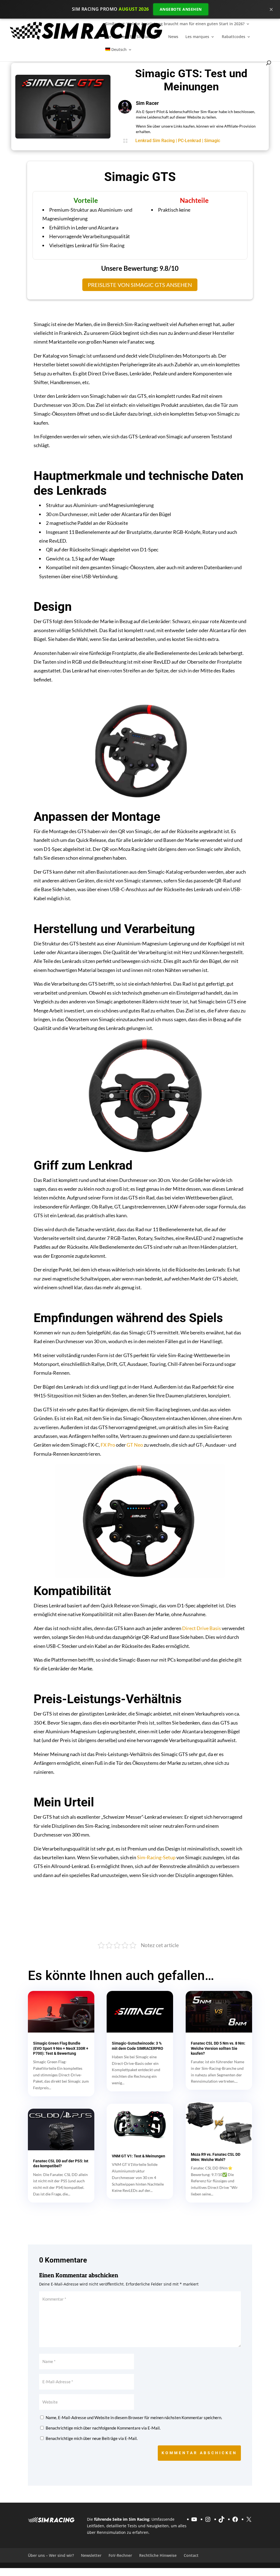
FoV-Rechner (120, 2555)
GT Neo (135, 1445)
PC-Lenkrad (189, 141)
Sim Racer (147, 103)
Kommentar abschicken (199, 2453)
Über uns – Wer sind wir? (51, 2555)
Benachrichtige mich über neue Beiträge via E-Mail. (92, 2438)
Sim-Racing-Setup (156, 1857)
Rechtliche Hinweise (158, 2555)
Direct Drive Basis (202, 1628)
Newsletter (91, 2555)
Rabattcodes (234, 37)
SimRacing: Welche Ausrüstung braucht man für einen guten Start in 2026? (175, 24)
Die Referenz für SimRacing (130, 37)
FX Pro (108, 1445)
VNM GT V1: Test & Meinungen (138, 2156)
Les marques (197, 37)
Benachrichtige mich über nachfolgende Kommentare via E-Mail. (103, 2428)
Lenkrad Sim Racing (155, 141)
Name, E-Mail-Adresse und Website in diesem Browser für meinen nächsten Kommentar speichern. (134, 2417)
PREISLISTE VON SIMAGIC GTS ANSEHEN (140, 285)
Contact (191, 2555)
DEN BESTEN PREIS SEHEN (221, 1914)
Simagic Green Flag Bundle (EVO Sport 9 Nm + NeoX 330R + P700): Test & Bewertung (61, 2048)
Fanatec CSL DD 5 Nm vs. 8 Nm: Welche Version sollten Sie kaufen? (218, 2048)
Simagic (212, 141)
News (173, 37)
